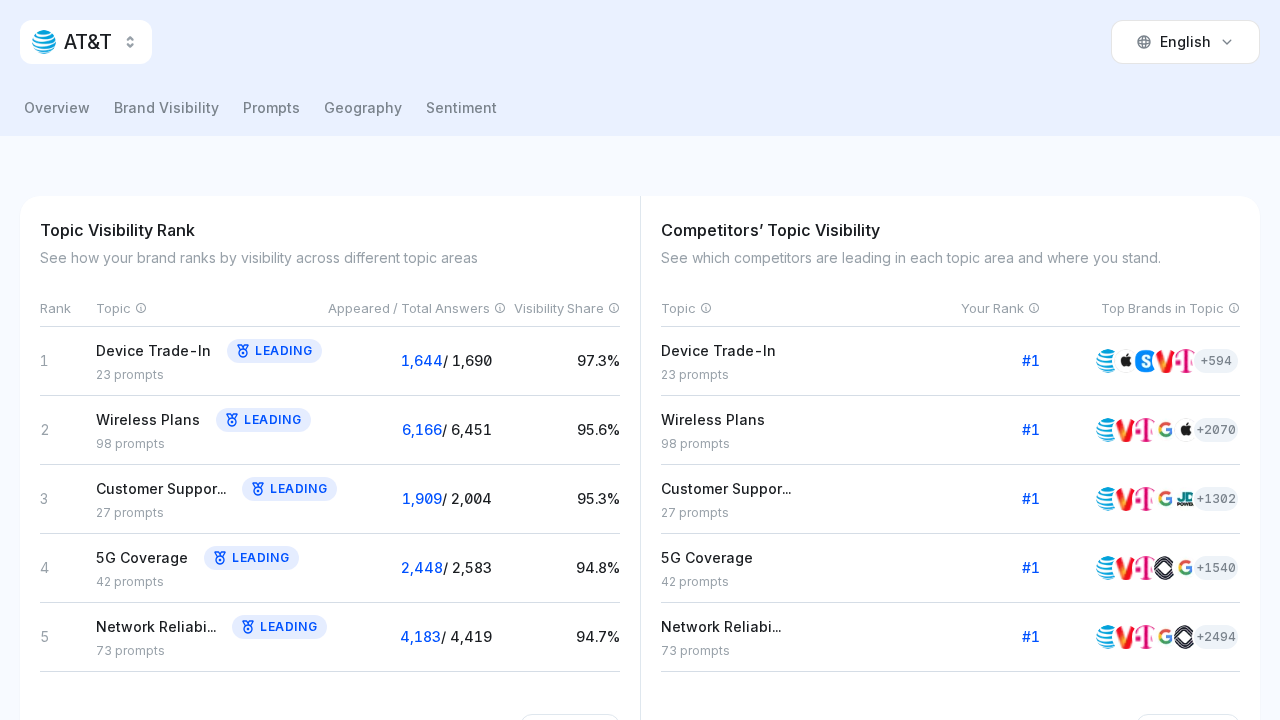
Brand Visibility (166, 107)
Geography (363, 107)
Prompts (271, 107)
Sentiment (461, 107)
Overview (57, 107)
